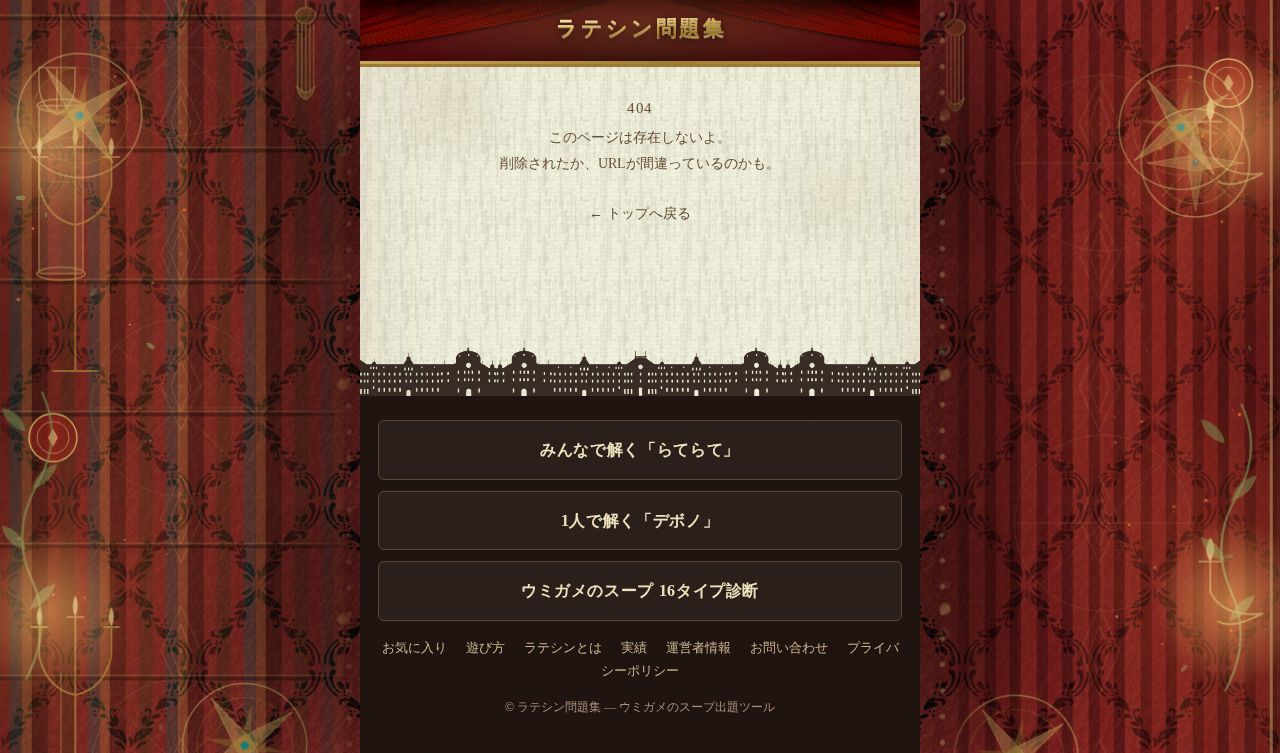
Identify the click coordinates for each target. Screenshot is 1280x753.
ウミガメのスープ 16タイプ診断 (640, 590)
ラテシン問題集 (641, 27)
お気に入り (414, 648)
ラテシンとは (563, 648)
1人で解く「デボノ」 (640, 520)
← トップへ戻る (640, 213)
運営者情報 (698, 648)
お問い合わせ (789, 648)
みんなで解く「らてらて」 (640, 449)
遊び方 (485, 648)
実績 (634, 648)
